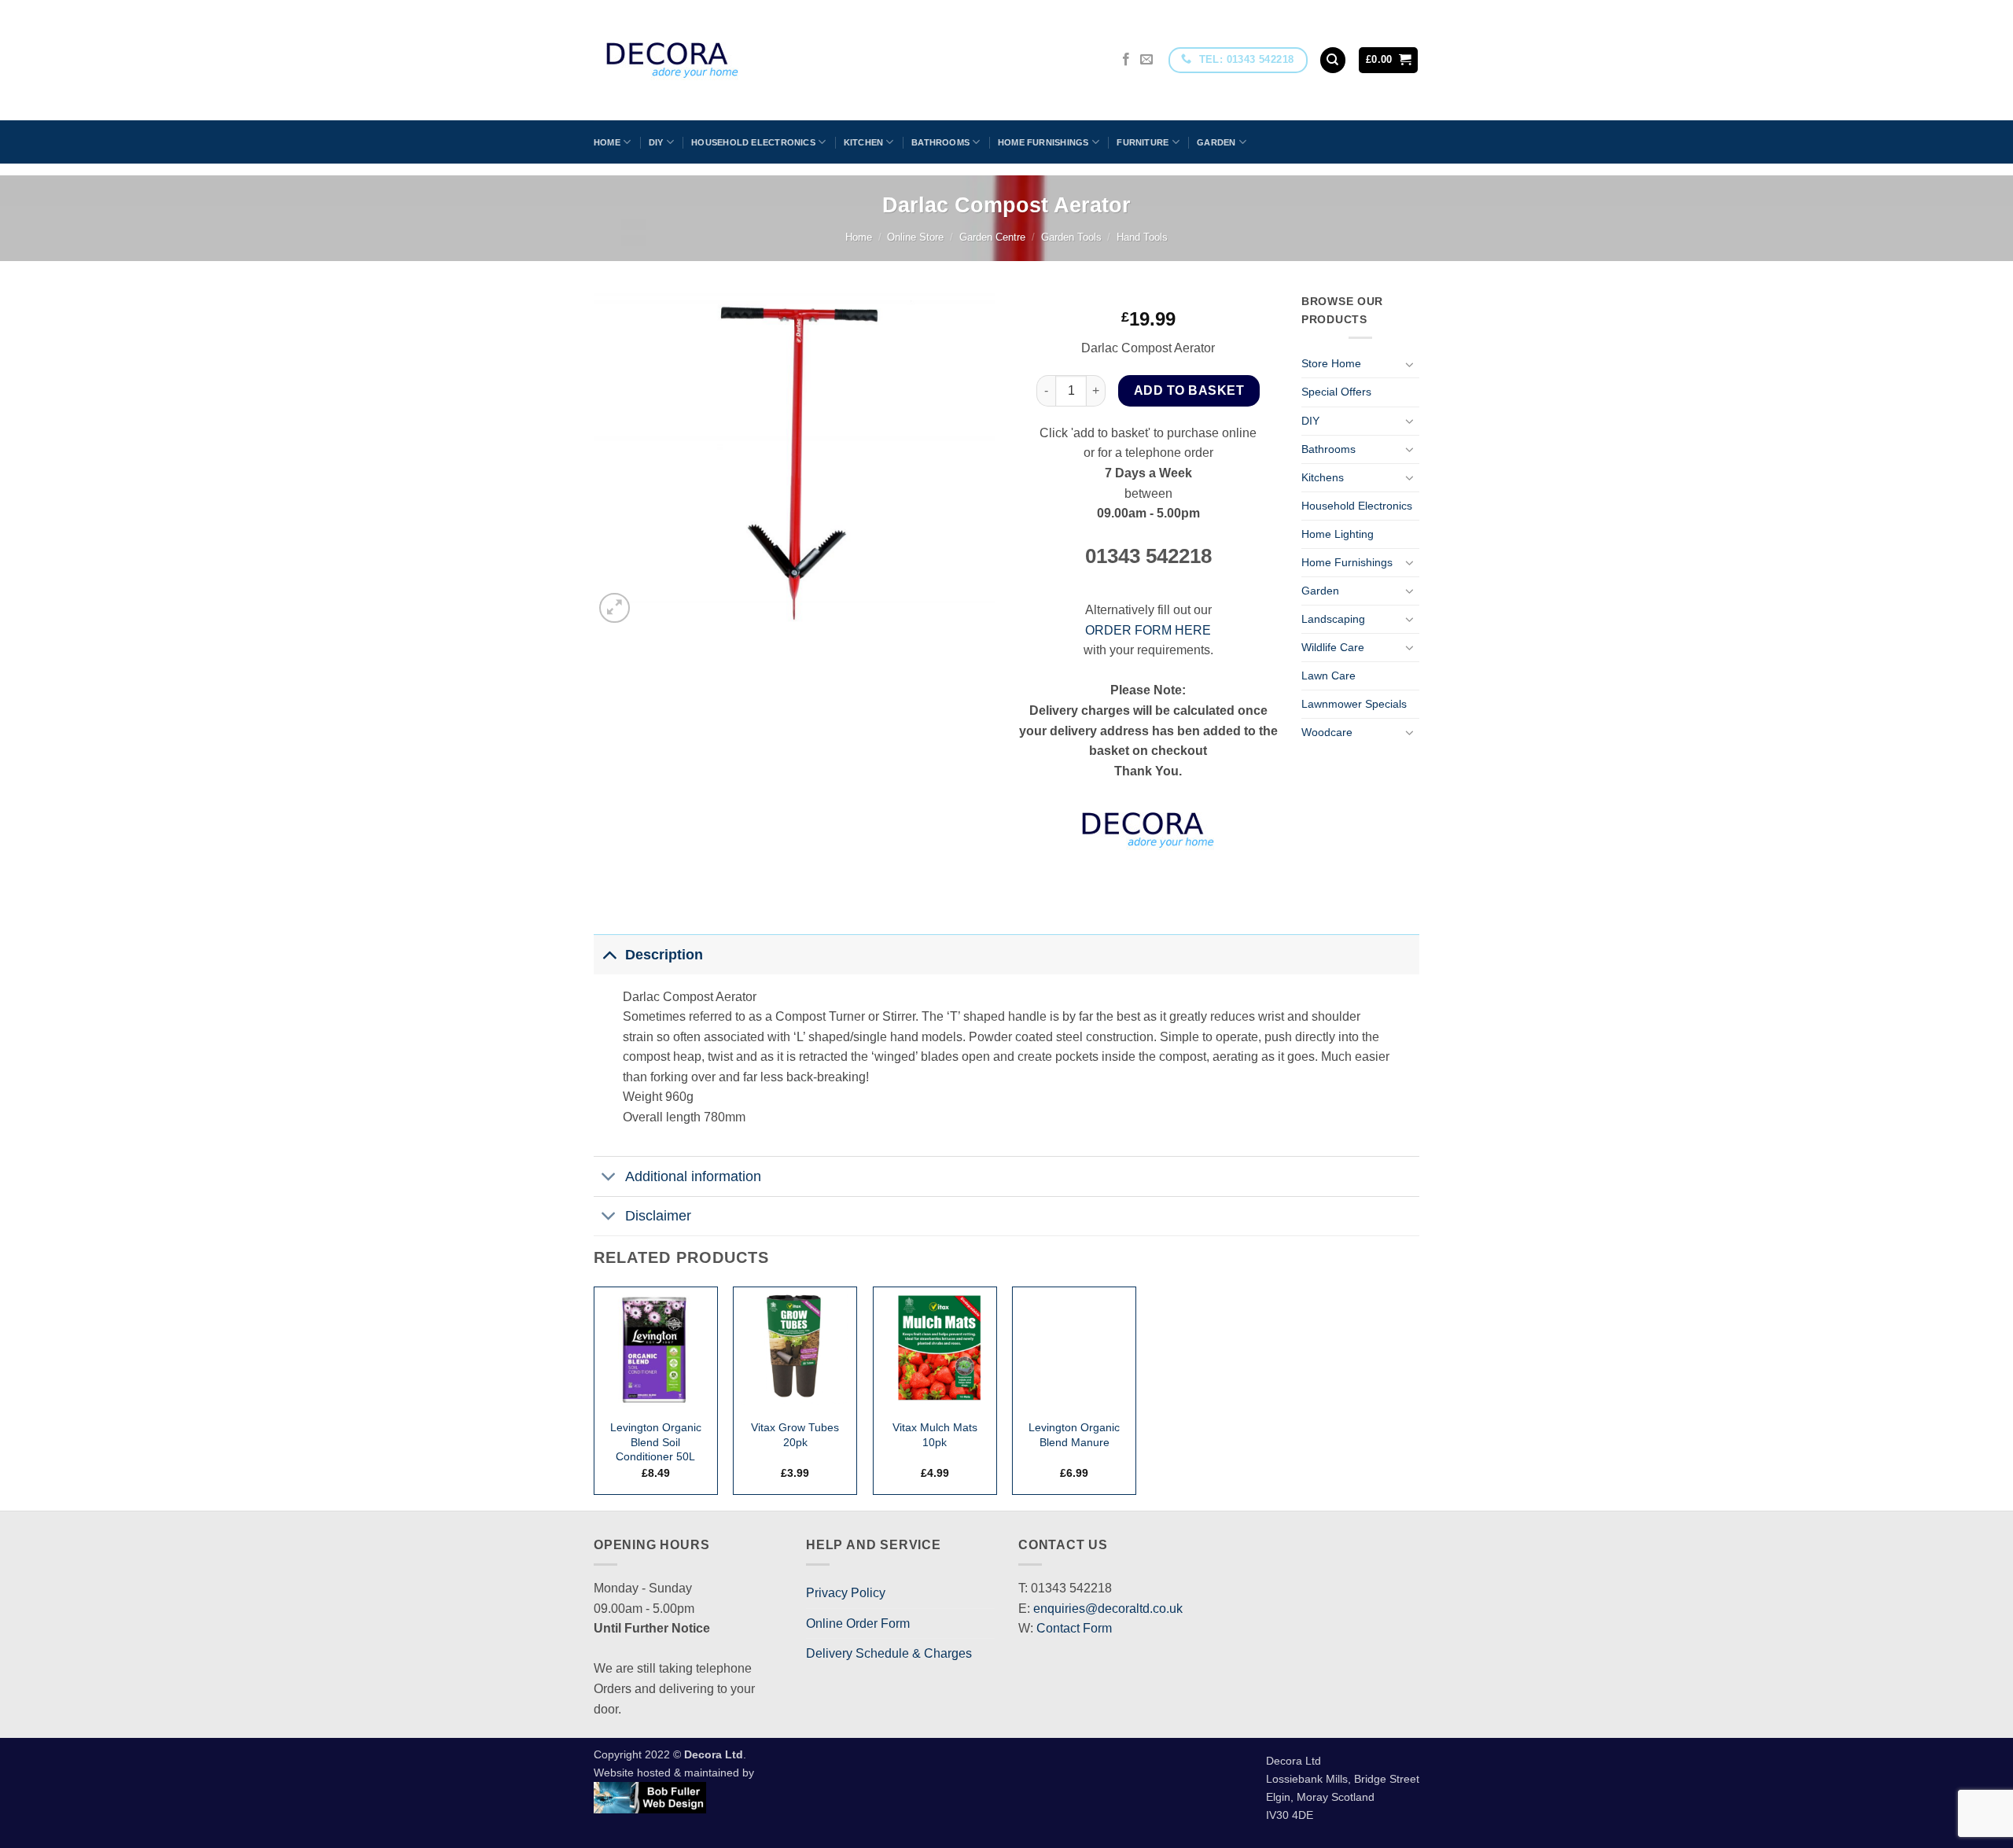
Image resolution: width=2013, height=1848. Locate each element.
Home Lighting (1338, 534)
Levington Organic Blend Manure (1074, 1435)
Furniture (1143, 142)
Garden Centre (992, 237)
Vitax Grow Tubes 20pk (795, 1435)
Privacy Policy (846, 1593)
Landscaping (1333, 619)
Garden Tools (1071, 237)
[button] (1389, 60)
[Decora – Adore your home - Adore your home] (716, 60)
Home (607, 142)
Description (664, 955)
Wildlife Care (1333, 647)
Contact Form (1074, 1628)
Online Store (915, 237)
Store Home (1331, 363)
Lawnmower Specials (1354, 704)
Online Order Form (858, 1623)
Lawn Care (1329, 676)
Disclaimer (658, 1216)
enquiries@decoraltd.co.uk (1108, 1609)
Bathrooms (940, 142)
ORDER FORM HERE (1148, 630)
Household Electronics (753, 142)
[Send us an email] (1146, 60)
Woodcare (1327, 732)
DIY (656, 142)
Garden (1216, 142)
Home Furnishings (1043, 142)
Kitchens (1323, 477)
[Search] (1333, 60)
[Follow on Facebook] (1126, 60)
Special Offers (1336, 392)
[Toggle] (1410, 364)
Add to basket (1189, 390)
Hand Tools (1142, 237)
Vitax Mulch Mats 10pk (935, 1435)
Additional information (693, 1176)
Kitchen (864, 142)
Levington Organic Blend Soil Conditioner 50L (656, 1442)
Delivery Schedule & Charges (889, 1653)
